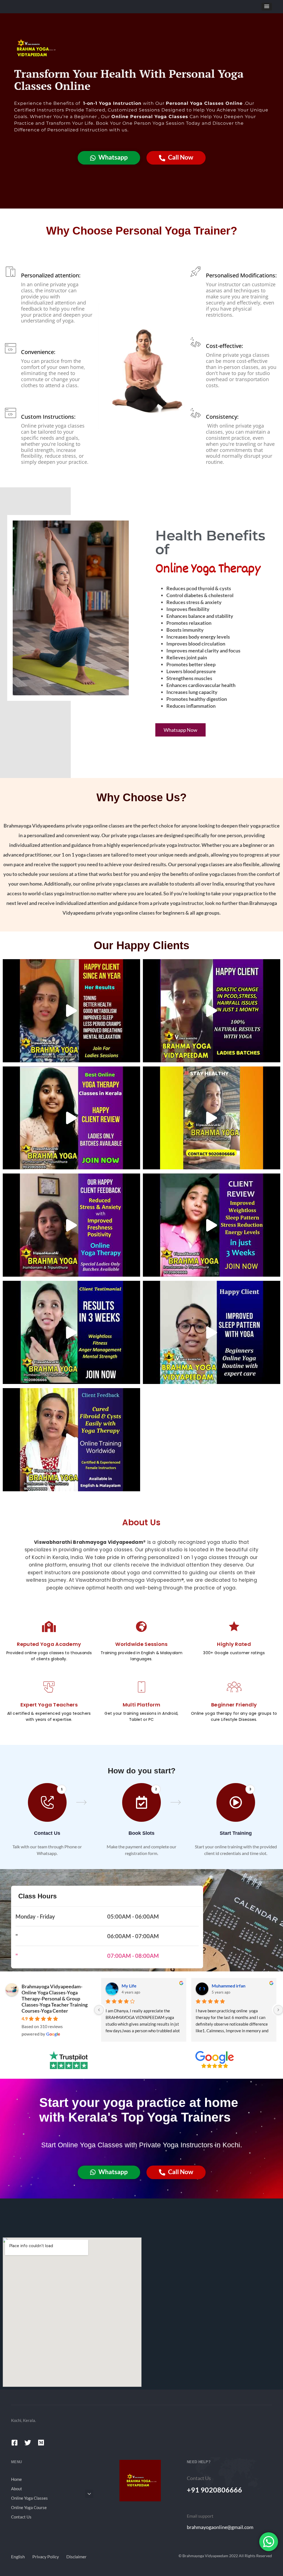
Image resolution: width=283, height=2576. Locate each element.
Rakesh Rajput (135, 1986)
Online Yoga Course (29, 2507)
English (18, 2557)
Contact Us (21, 2517)
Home (16, 2479)
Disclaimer (76, 2557)
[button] (267, 7)
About (17, 2489)
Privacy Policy (46, 2557)
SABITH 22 (222, 1986)
